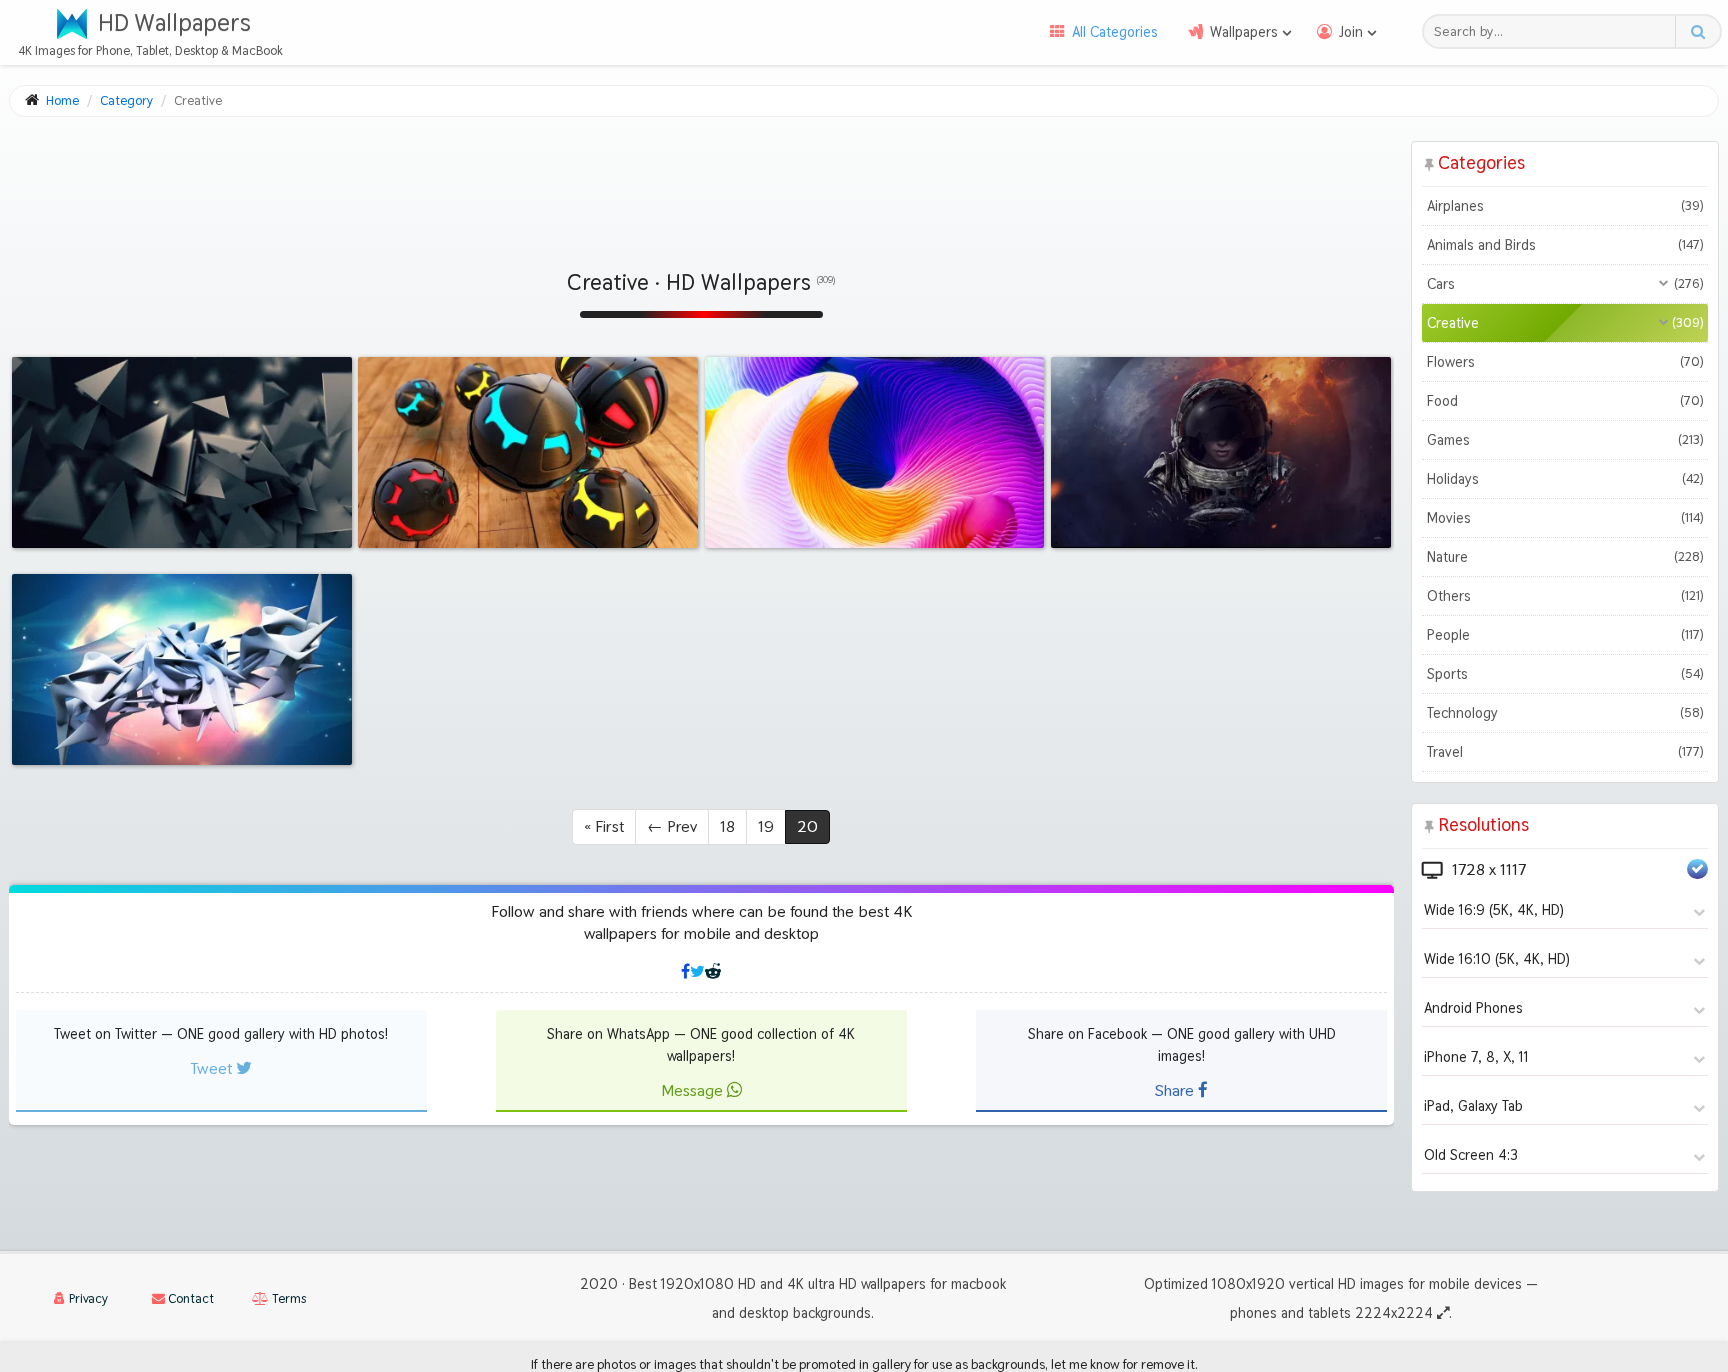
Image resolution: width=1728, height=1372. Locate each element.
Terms (287, 1298)
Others (1565, 596)
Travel (1565, 752)
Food (1565, 401)
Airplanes (1565, 206)
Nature (1565, 557)
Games (1565, 440)
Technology (1565, 713)
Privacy (87, 1298)
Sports (1565, 674)
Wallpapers (1244, 32)
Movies (1565, 518)
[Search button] (1697, 31)
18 (727, 826)
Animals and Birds (1565, 245)
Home (62, 100)
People (1565, 635)
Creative (1565, 323)
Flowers (1565, 362)
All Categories (1115, 32)
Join (1351, 32)
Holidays (1565, 479)
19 (766, 826)
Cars (1565, 284)
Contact (189, 1298)
